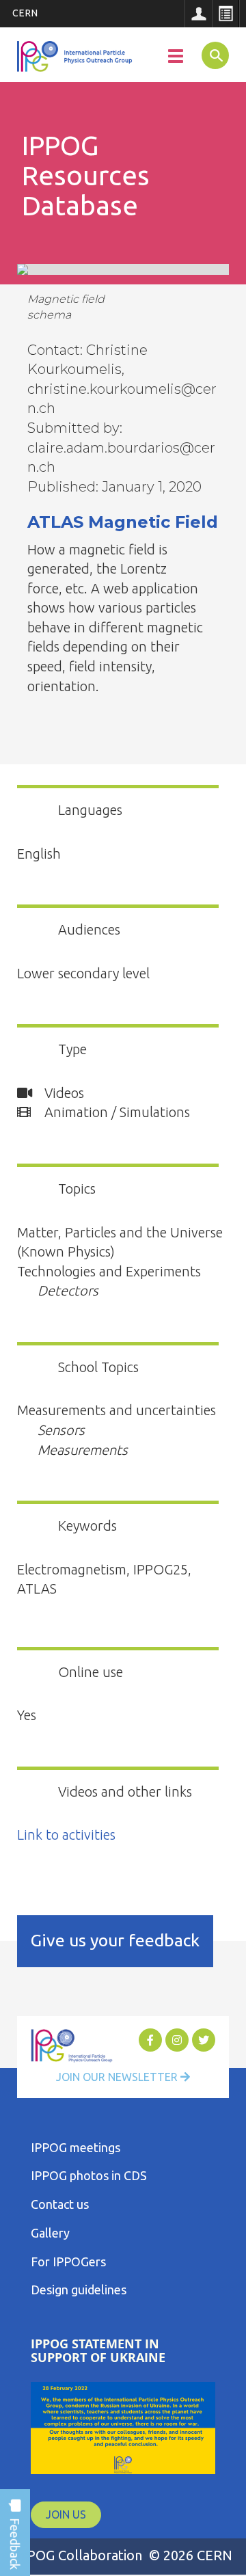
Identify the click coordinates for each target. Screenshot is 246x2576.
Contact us (60, 2204)
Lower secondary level (83, 973)
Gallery (50, 2233)
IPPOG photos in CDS (89, 2175)
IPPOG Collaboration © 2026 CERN (123, 2555)
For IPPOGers (68, 2262)
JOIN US (66, 2514)
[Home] (76, 57)
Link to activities (66, 1835)
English (39, 854)
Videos (63, 1093)
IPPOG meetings (76, 2147)
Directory (225, 14)
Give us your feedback (115, 1940)
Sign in (198, 14)
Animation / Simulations (115, 1112)
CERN (25, 13)
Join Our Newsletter (118, 2077)
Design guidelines (79, 2290)
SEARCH (213, 55)
